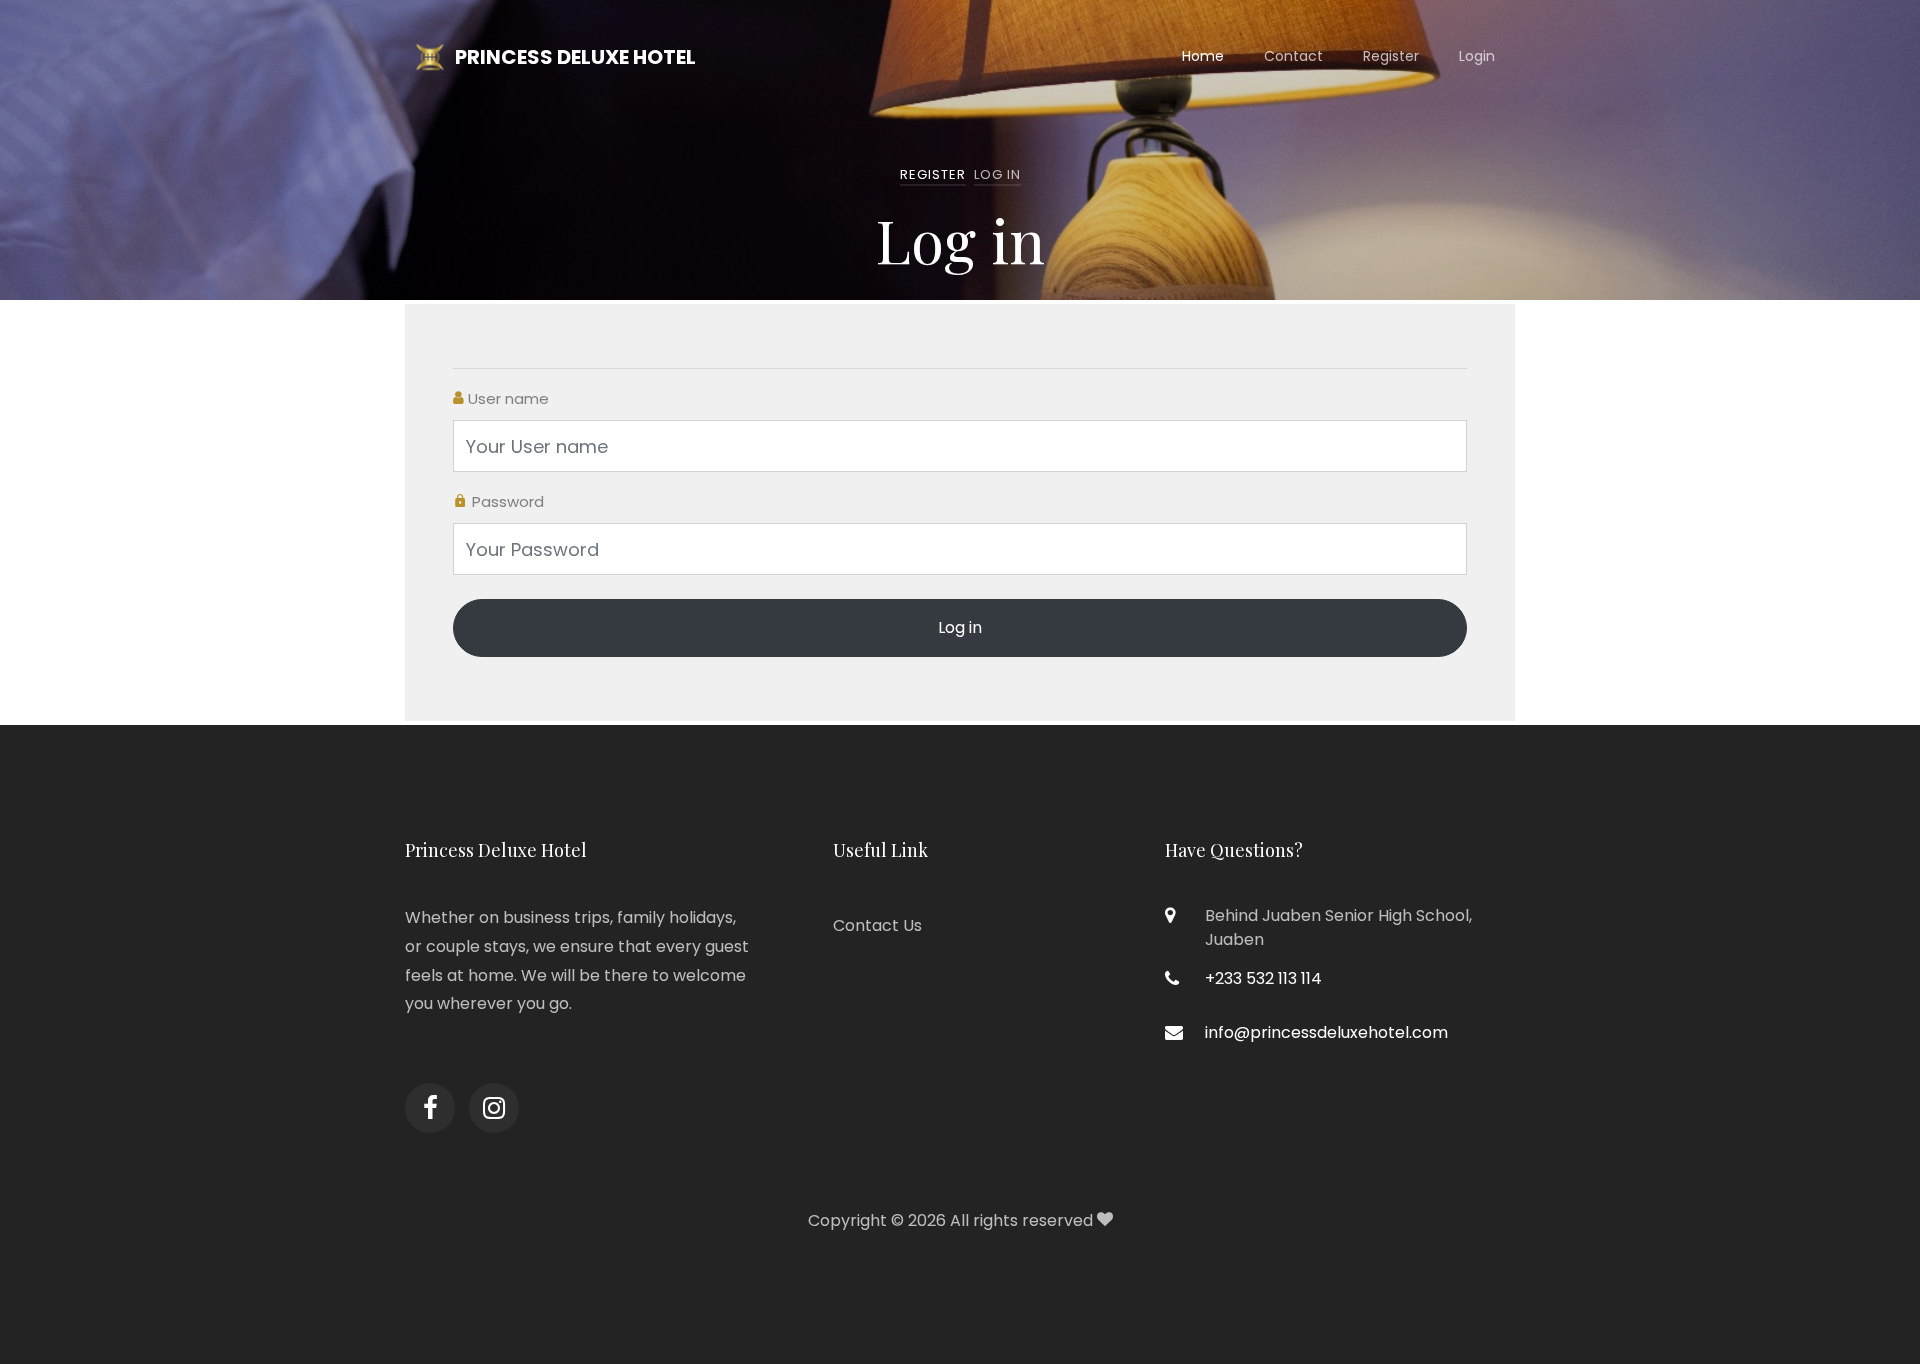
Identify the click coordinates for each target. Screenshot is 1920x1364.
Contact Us (877, 925)
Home (1203, 56)
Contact (1293, 56)
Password (506, 501)
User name (506, 398)
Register (1391, 56)
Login (1477, 56)
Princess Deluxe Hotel (575, 57)
